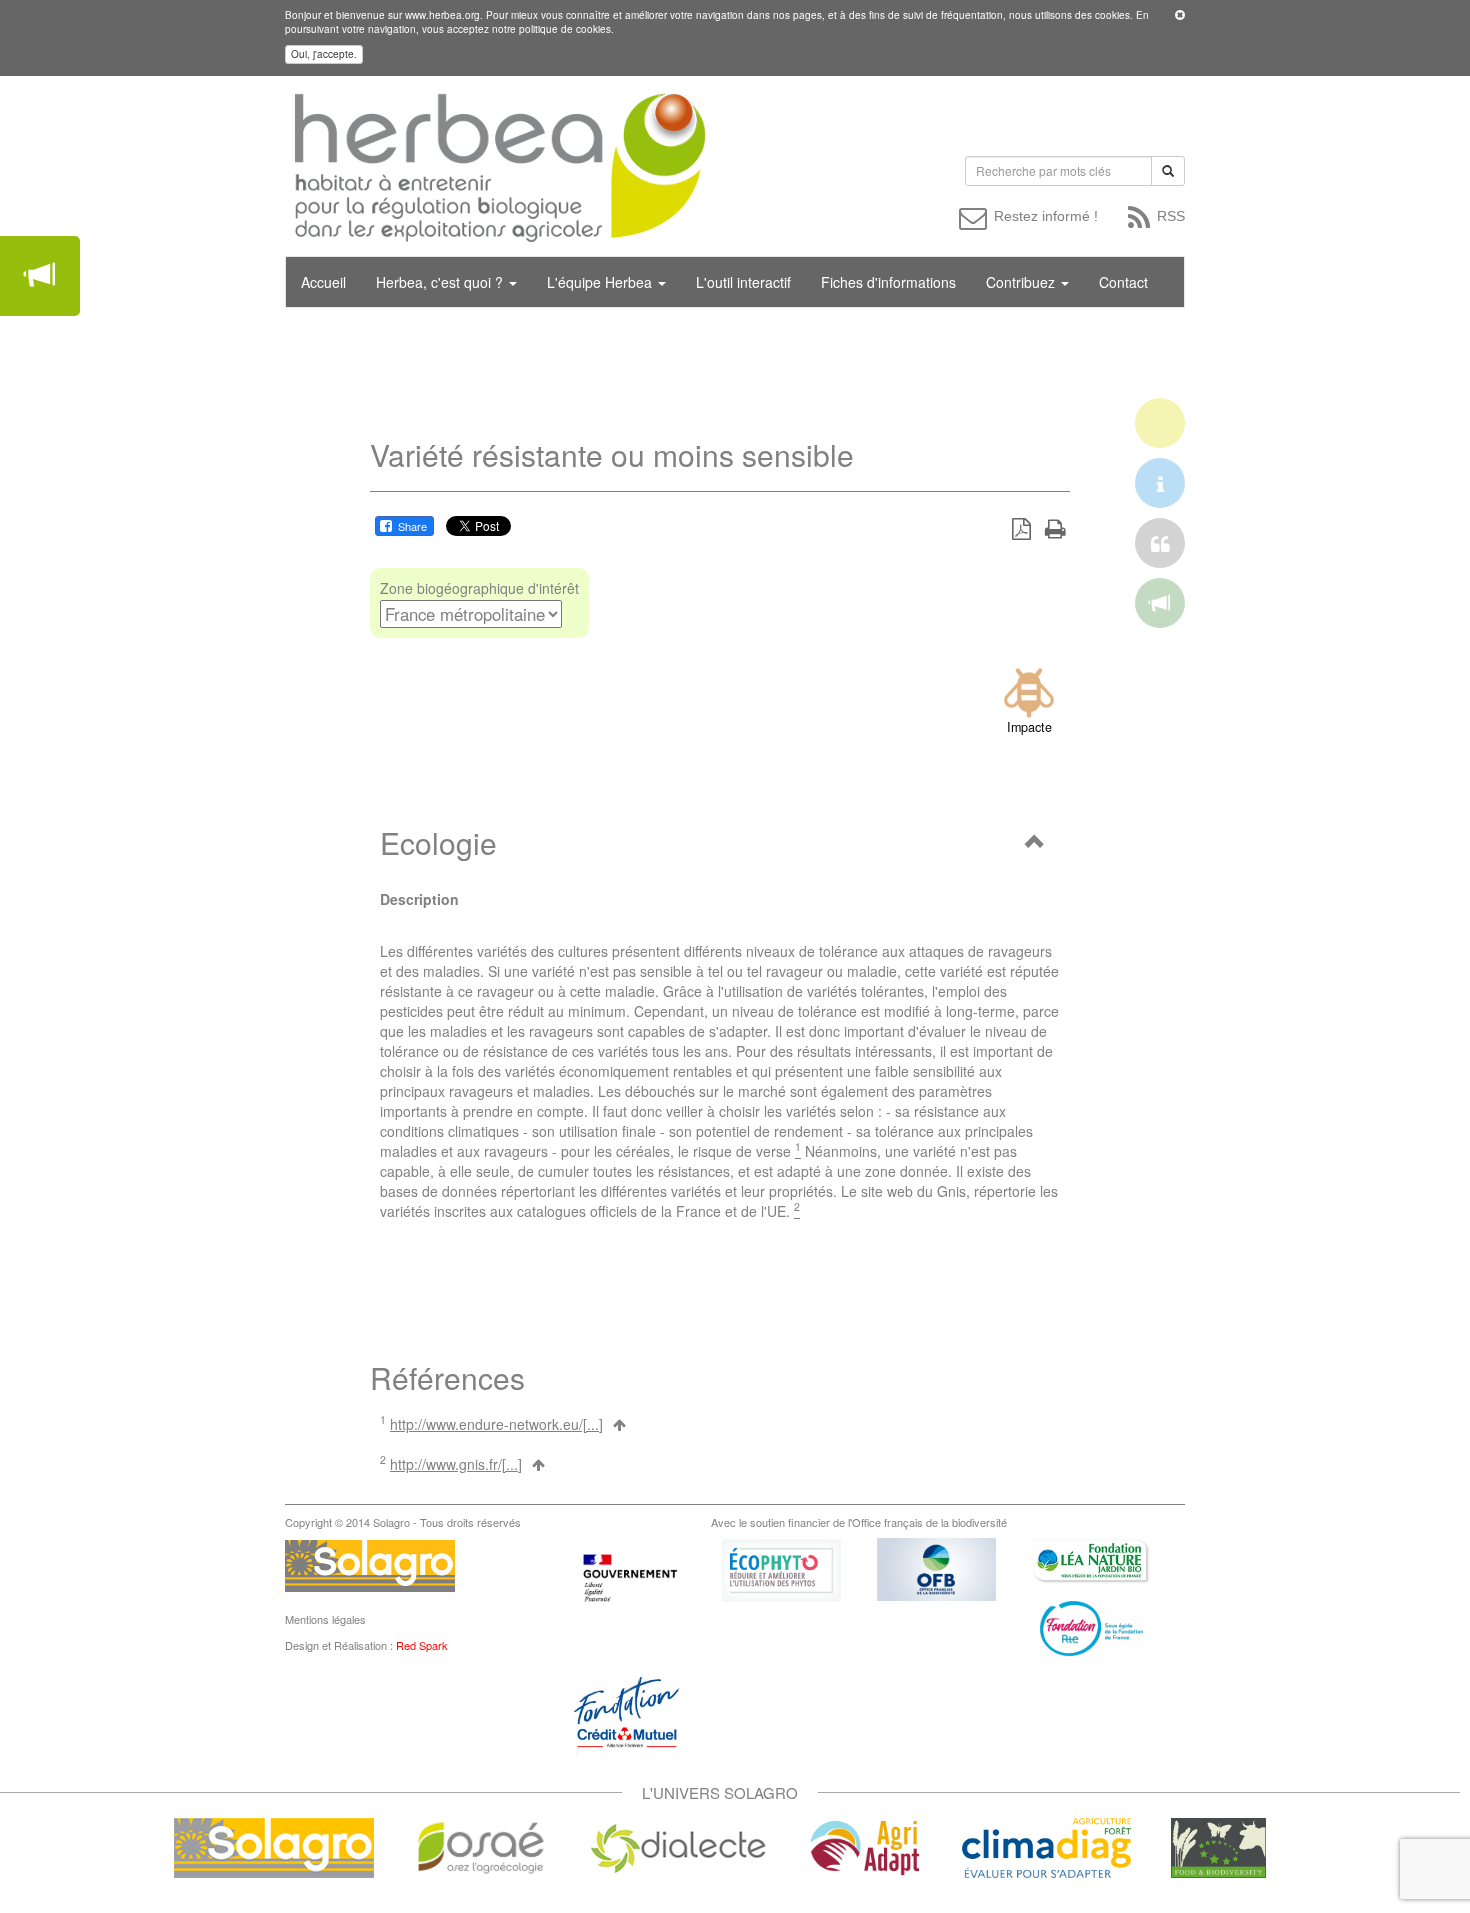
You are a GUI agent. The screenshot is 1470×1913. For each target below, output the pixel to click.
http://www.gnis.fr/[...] (456, 1464)
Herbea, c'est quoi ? (441, 282)
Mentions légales (325, 1619)
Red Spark (422, 1645)
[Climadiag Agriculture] (1046, 1846)
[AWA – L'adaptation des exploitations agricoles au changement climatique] (865, 1846)
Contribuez (1022, 282)
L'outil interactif (743, 282)
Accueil (323, 282)
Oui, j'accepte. (324, 54)
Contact (1123, 282)
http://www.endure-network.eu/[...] (496, 1424)
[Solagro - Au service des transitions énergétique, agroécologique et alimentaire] (274, 1846)
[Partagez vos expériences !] (40, 276)
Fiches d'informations (888, 282)
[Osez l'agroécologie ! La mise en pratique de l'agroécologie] (481, 1846)
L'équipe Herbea (601, 282)
